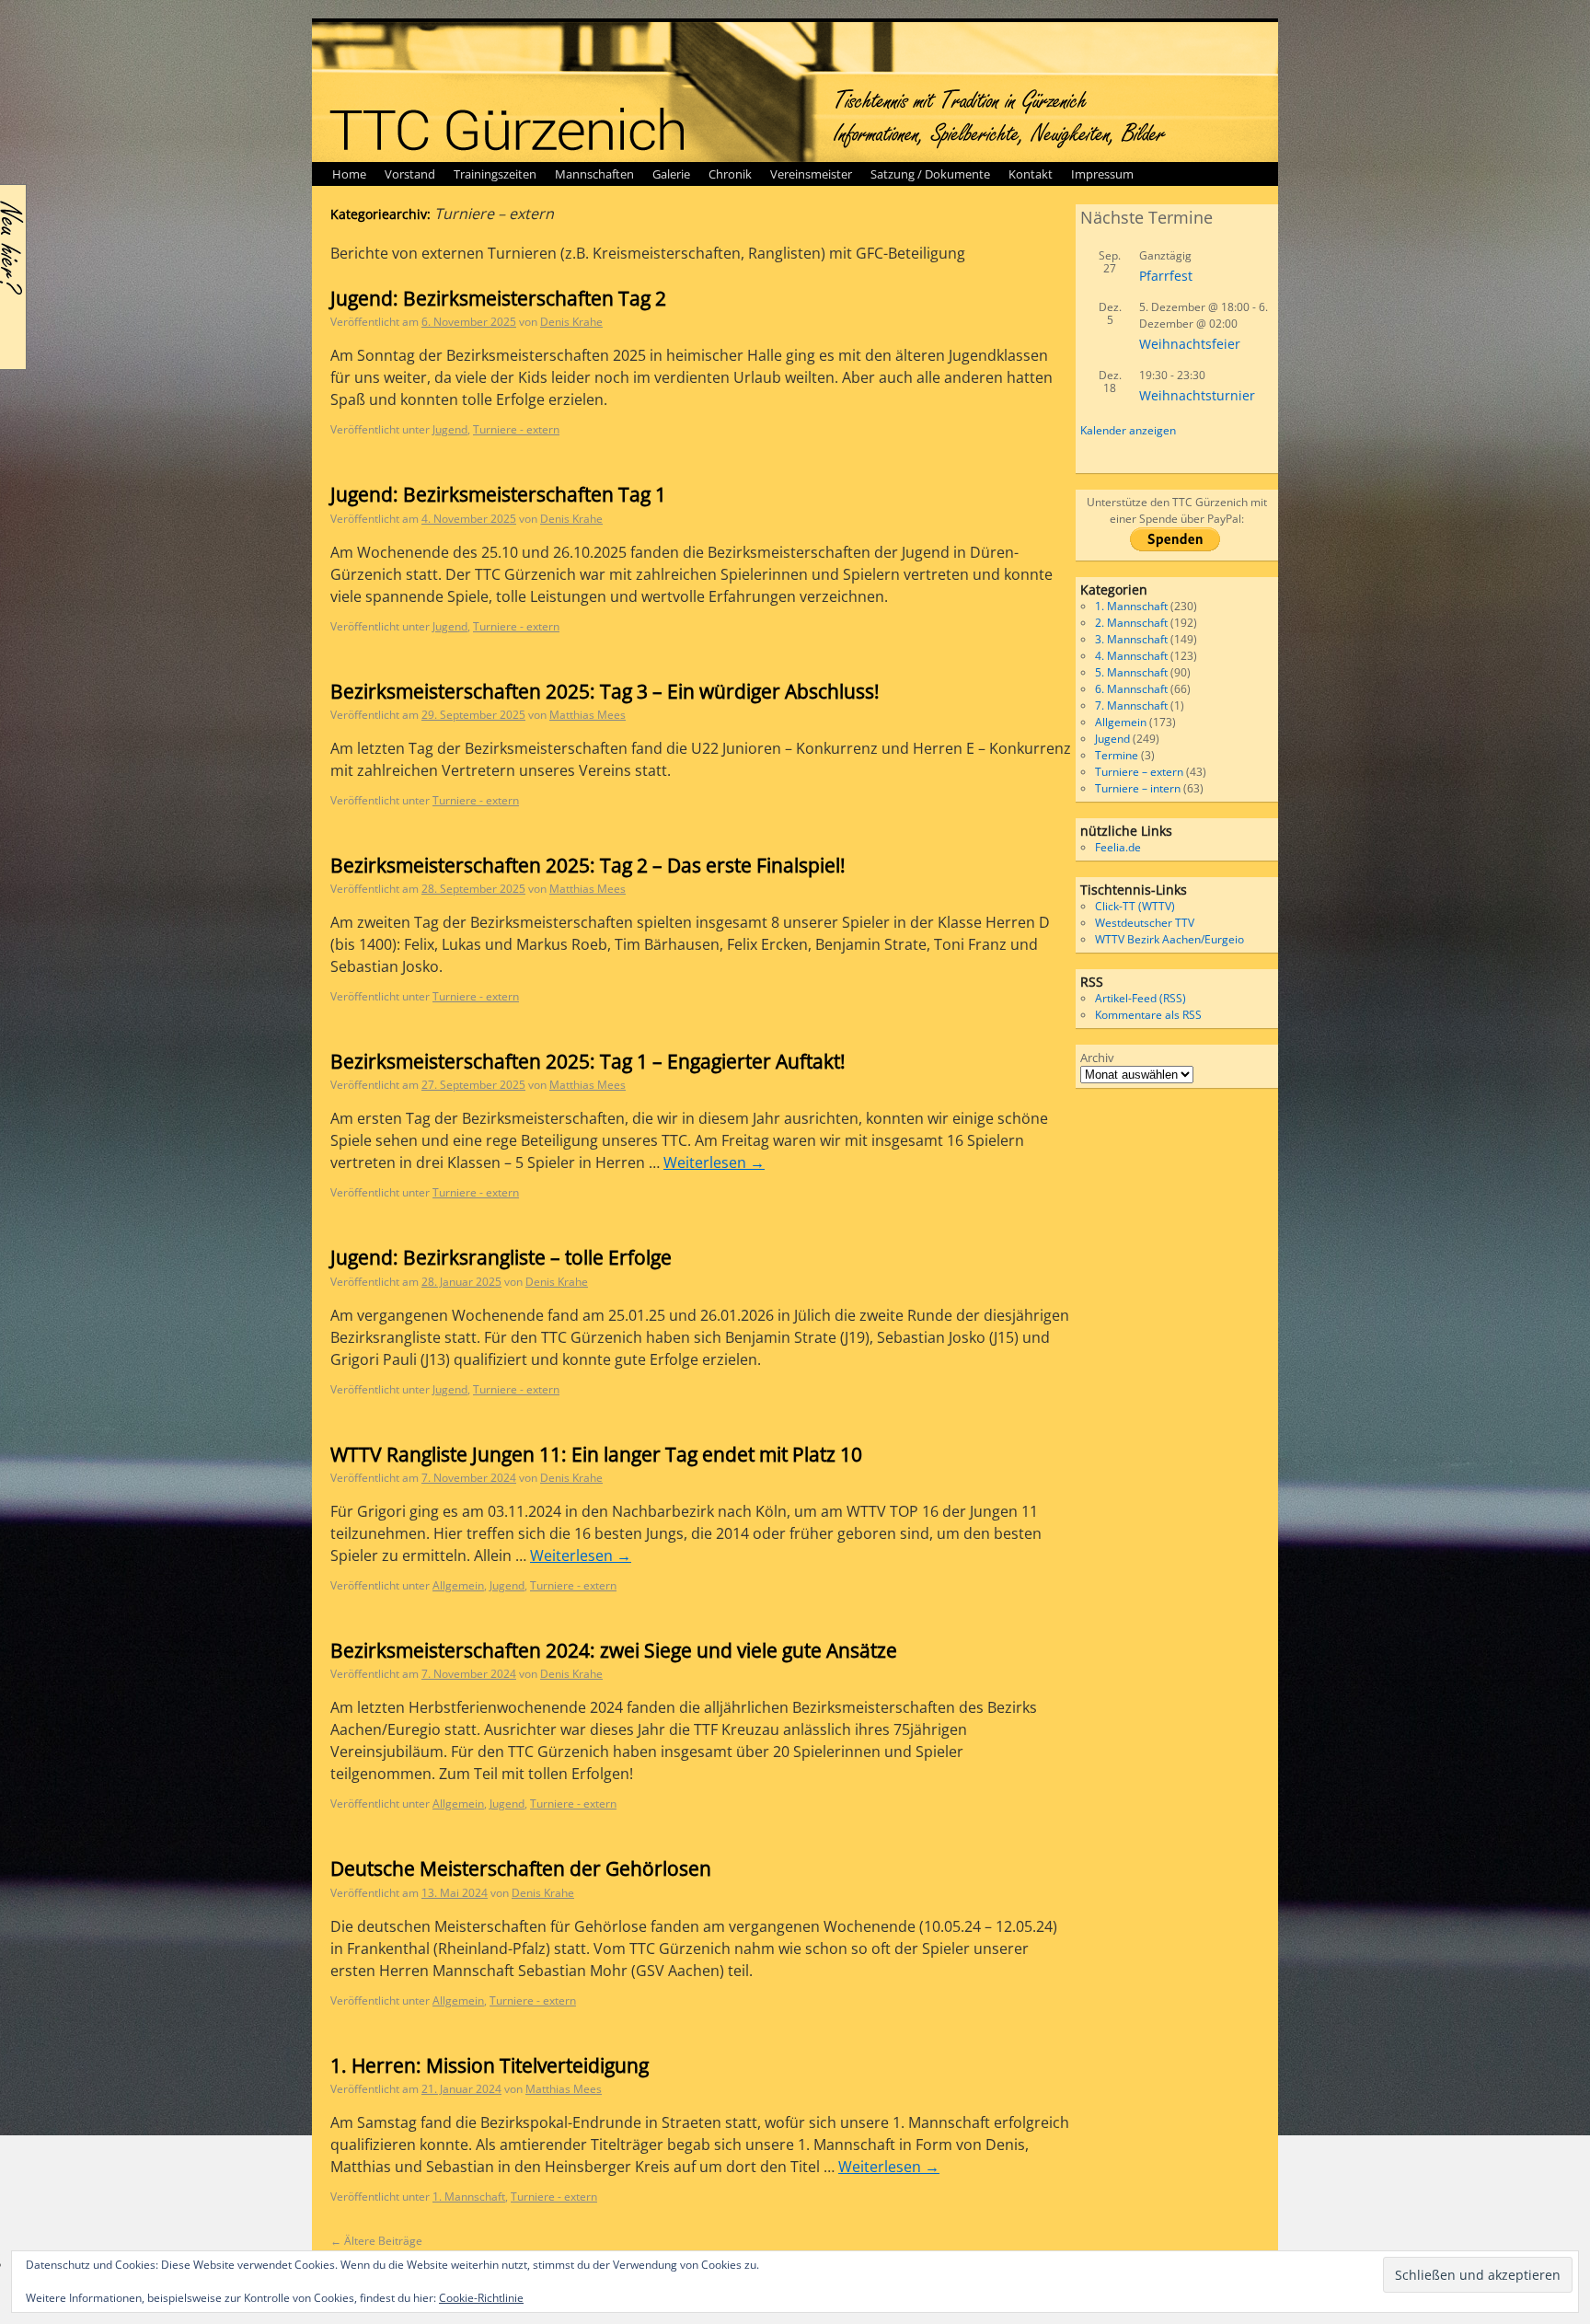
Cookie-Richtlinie (481, 2298)
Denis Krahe (571, 322)
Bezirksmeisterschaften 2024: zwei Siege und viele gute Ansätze (614, 1650)
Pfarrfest (1166, 276)
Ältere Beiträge (376, 2241)
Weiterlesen (714, 1162)
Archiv (1097, 1058)
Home (349, 174)
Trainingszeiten (495, 174)
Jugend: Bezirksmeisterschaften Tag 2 (498, 298)
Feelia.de (1118, 847)
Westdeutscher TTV (1145, 923)
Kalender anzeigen (1128, 430)
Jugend (450, 429)
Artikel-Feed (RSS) (1141, 998)
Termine (1117, 755)
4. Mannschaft (1131, 656)
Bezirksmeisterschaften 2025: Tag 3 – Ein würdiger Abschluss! (605, 691)
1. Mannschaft (469, 2197)
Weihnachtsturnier (1197, 395)
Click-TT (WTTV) (1135, 906)
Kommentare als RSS (1148, 1015)
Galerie (671, 174)
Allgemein (458, 1585)
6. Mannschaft (1131, 689)
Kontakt (1031, 174)
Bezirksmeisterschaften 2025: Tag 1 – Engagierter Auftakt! (588, 1061)
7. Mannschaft (1131, 705)
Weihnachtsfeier (1190, 344)
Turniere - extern (516, 429)
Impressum (1102, 174)
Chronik (730, 174)
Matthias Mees (588, 715)
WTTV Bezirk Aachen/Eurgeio (1169, 939)
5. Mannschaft (1131, 672)
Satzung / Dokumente (930, 174)
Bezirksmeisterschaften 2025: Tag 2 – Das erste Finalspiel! (588, 865)
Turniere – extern (1139, 772)
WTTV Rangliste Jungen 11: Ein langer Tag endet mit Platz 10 (596, 1454)
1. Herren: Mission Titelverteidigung (490, 2065)
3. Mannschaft (1131, 639)
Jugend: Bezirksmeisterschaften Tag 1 (498, 494)
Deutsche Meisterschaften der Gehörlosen (521, 1868)
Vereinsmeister (811, 174)
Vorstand (410, 174)
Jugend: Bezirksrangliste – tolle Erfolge (501, 1257)
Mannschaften (594, 174)
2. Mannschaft (1131, 623)
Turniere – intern (1138, 788)
